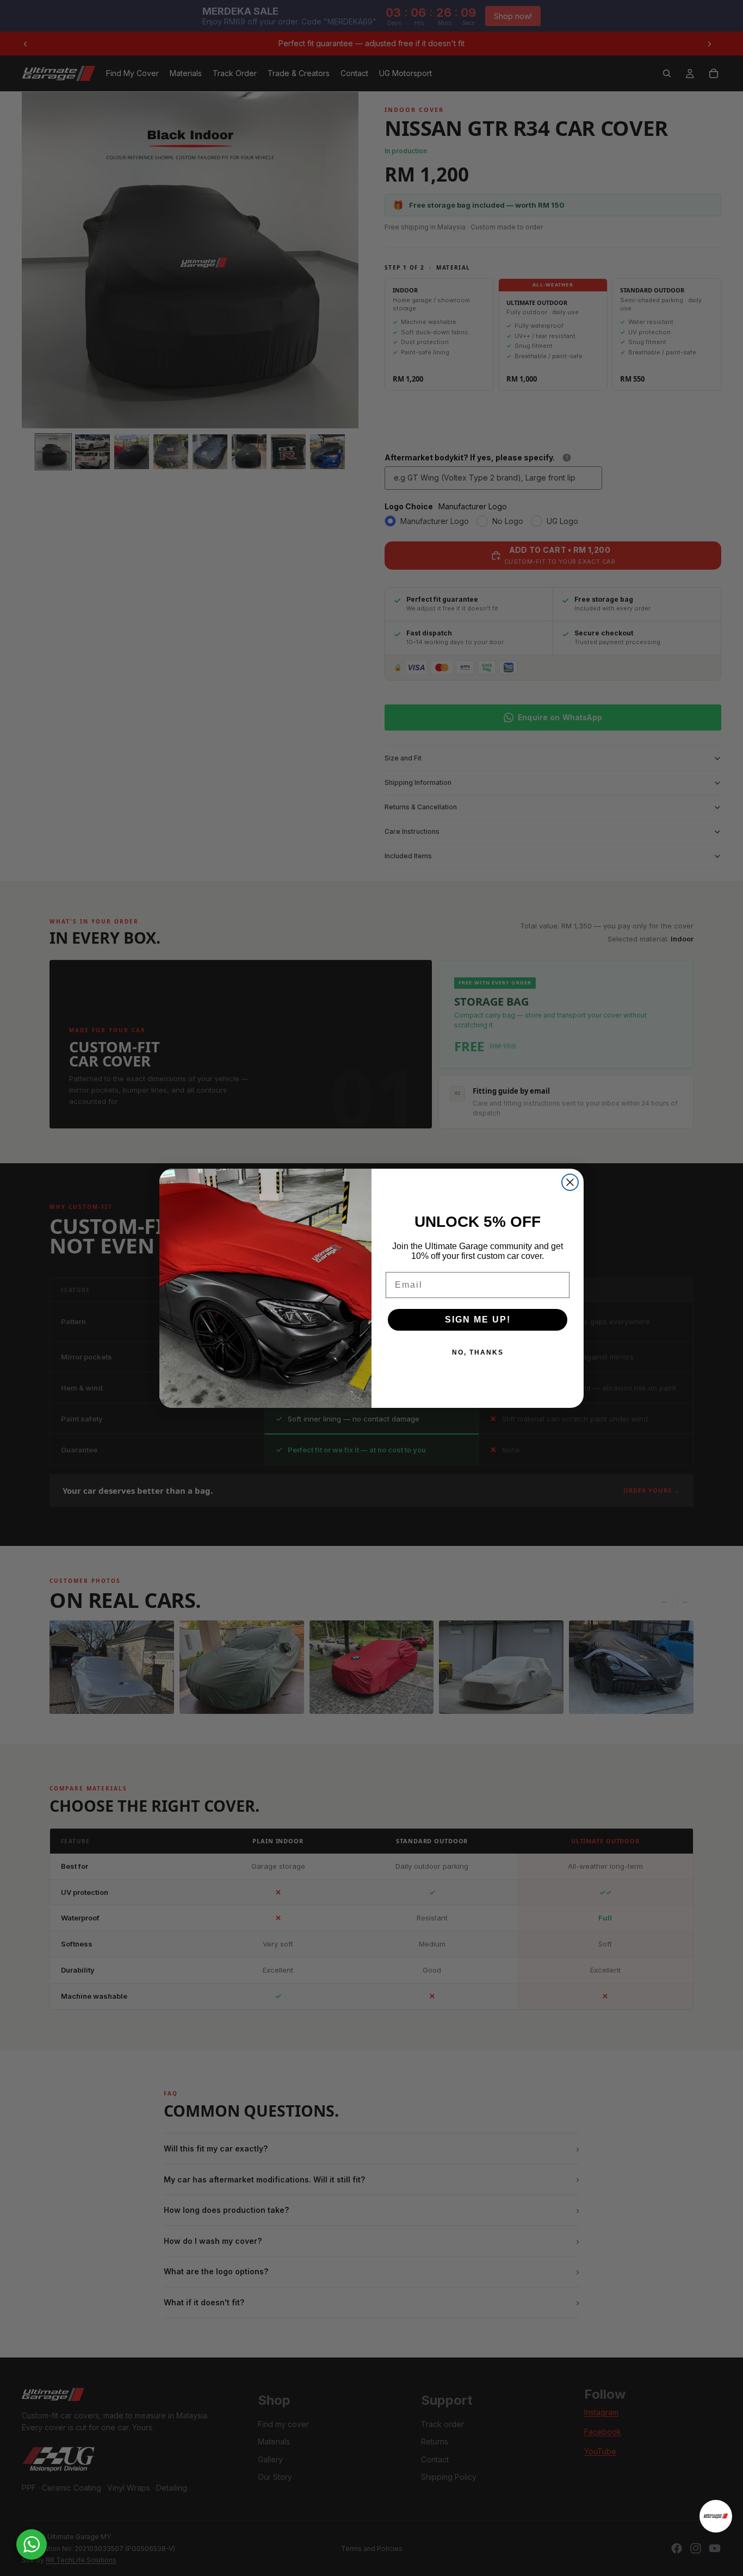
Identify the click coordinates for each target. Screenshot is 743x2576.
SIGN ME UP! (478, 1320)
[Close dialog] (570, 1182)
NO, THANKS (478, 1352)
